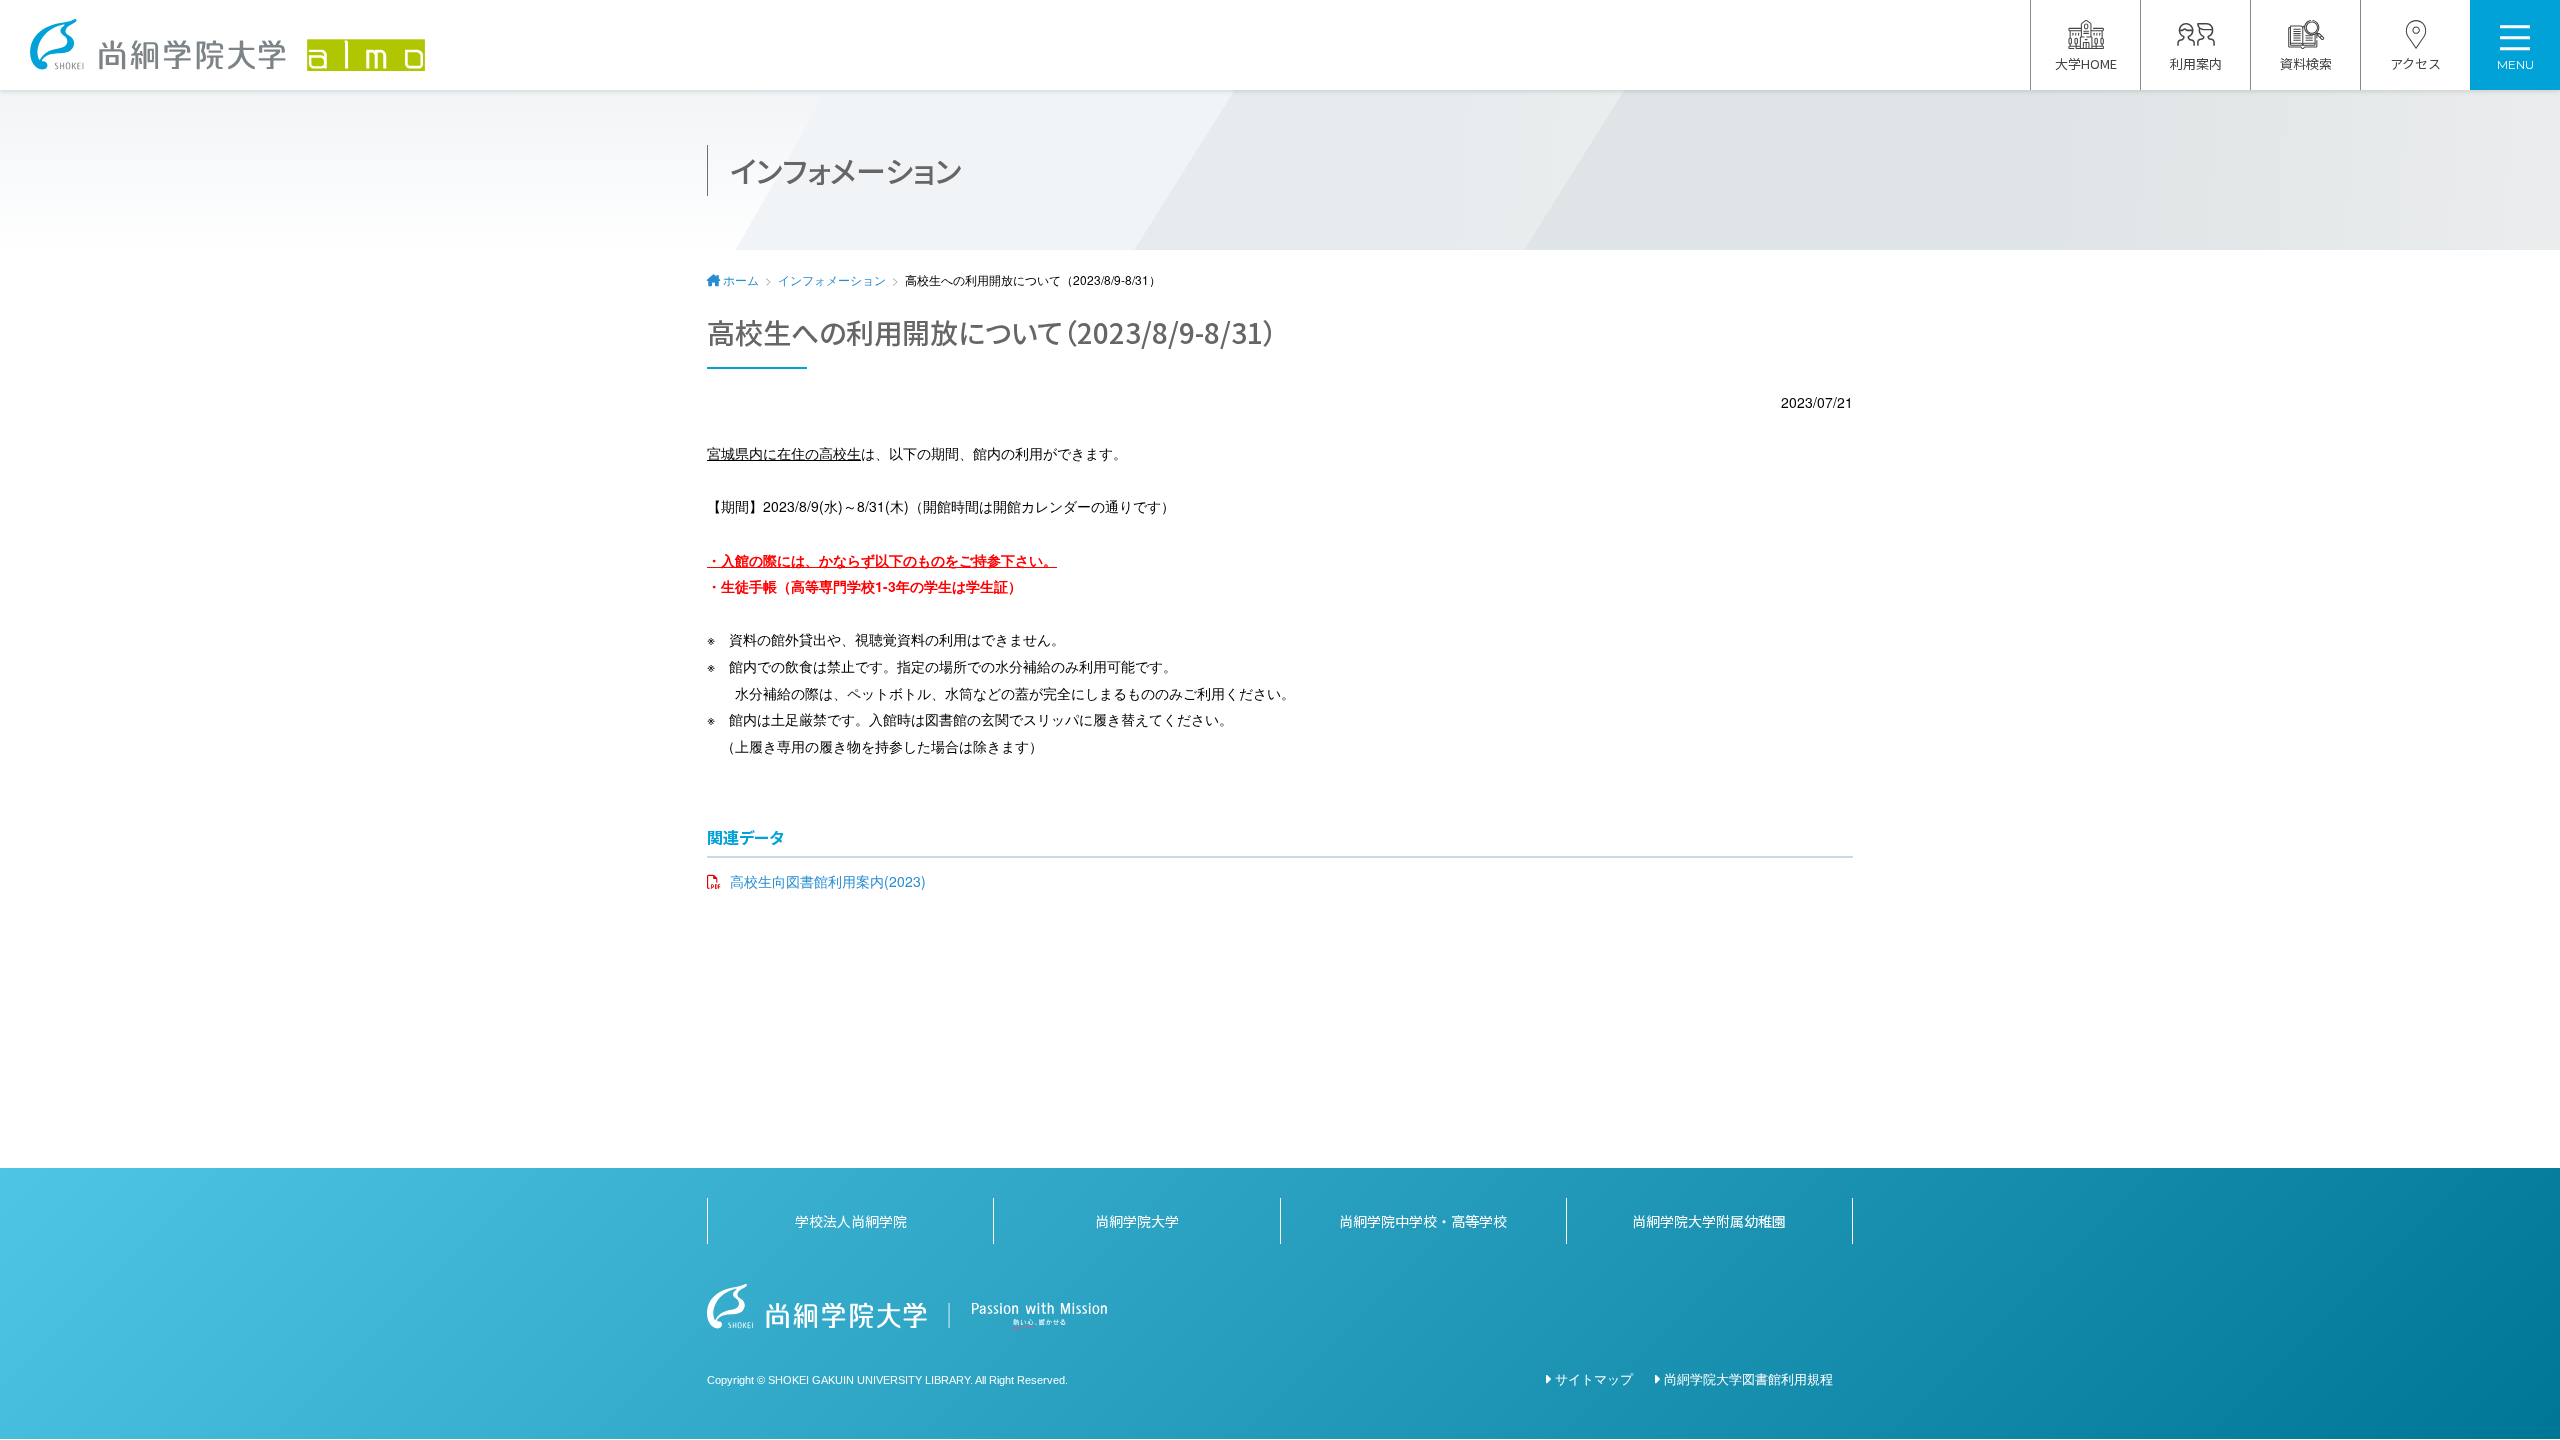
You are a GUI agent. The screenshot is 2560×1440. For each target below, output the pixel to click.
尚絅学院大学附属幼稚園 (1709, 1221)
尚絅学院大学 (1137, 1221)
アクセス (2415, 63)
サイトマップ (1594, 1378)
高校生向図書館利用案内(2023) (828, 881)
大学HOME (2086, 63)
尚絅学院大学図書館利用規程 (1748, 1378)
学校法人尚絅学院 (851, 1221)
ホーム (741, 279)
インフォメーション (832, 279)
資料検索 (2306, 63)
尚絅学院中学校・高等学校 (1423, 1221)
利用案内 (2196, 63)
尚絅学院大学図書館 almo (227, 45)
